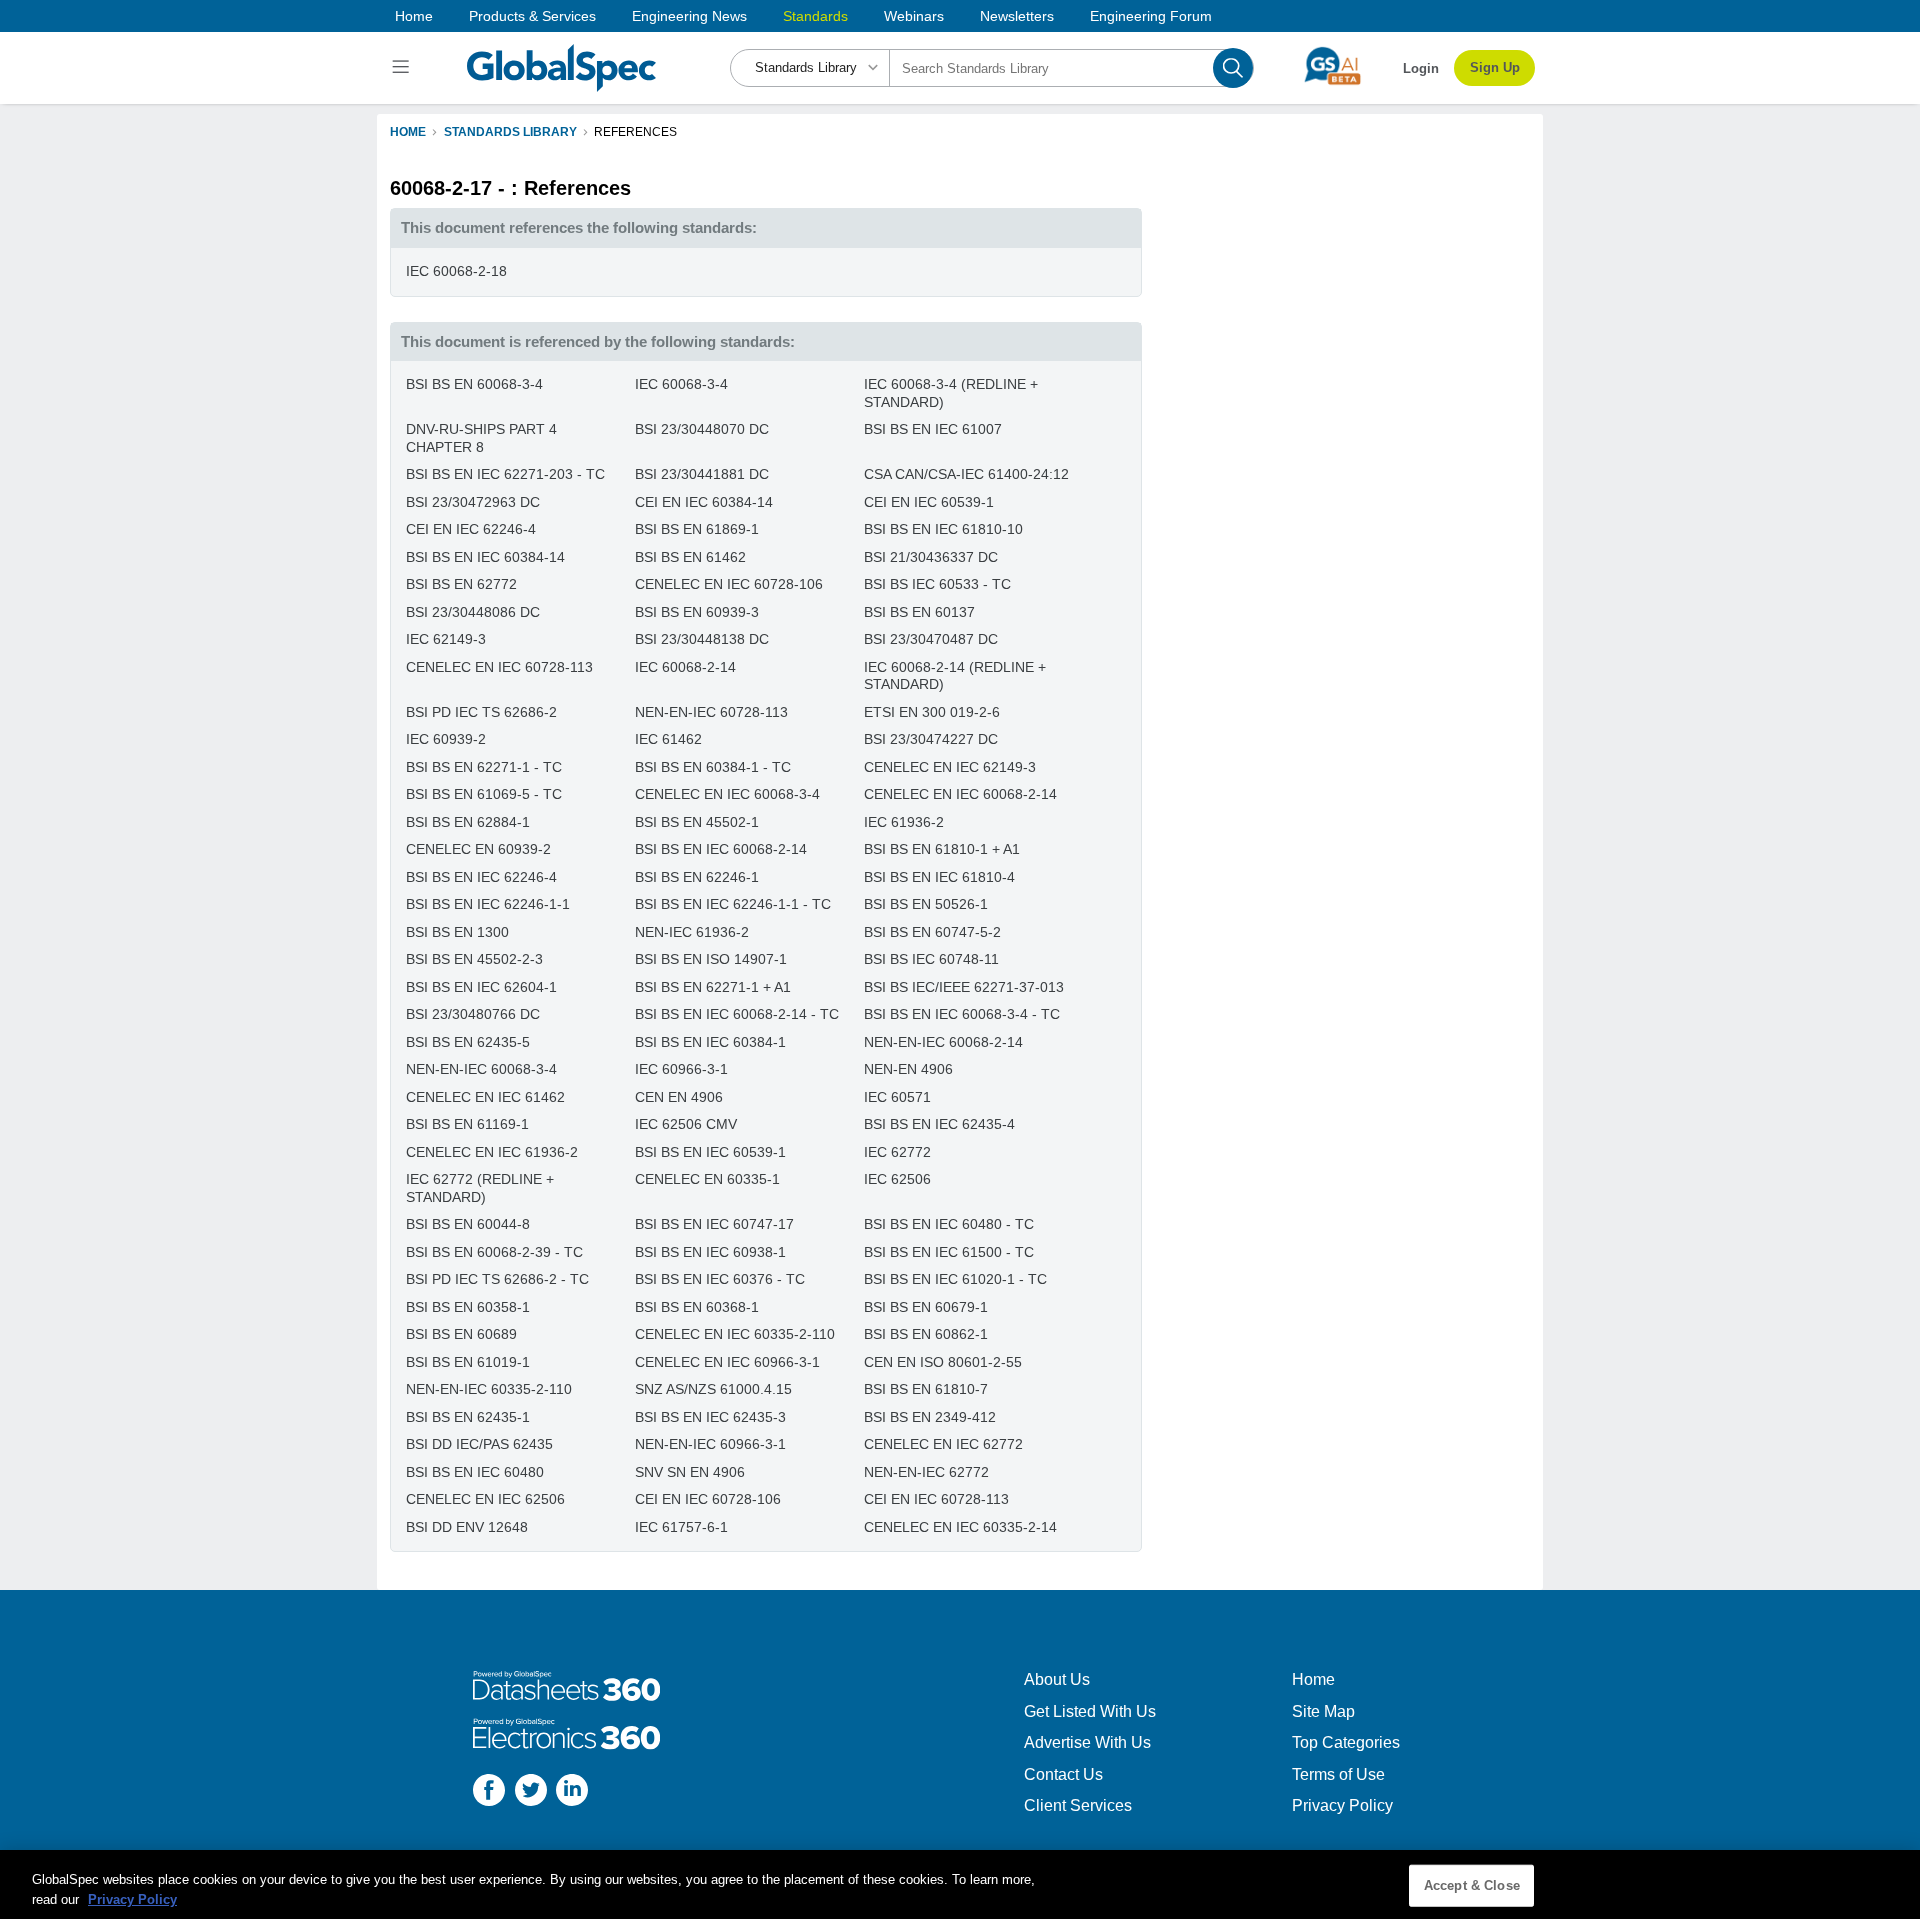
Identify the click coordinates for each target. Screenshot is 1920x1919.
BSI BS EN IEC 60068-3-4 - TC (962, 1014)
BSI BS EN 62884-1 (468, 822)
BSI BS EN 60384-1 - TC (713, 767)
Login (1421, 68)
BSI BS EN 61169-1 (467, 1124)
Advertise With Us (1087, 1742)
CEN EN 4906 (679, 1097)
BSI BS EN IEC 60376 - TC (720, 1279)
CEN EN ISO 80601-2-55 (943, 1362)
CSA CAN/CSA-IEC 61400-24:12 (966, 474)
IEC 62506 (897, 1179)
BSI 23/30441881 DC (702, 474)
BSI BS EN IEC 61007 (933, 429)
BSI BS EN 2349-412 (930, 1417)
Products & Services (532, 16)
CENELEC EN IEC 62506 (485, 1499)
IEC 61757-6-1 (681, 1527)
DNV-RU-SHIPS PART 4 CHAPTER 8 (481, 438)
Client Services (1078, 1805)
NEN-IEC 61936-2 (692, 932)
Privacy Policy (1342, 1805)
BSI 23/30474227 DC (931, 739)
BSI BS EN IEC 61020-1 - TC (955, 1279)
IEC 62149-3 (446, 639)
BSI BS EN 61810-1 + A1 (942, 849)
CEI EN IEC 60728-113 (936, 1499)
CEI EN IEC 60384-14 (704, 502)
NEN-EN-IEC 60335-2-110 (489, 1389)
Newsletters (1017, 16)
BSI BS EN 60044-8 (468, 1224)
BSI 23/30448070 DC (702, 429)
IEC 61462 (668, 739)
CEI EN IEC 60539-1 (929, 502)
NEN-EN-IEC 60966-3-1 (710, 1444)
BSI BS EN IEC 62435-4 (939, 1124)
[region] (960, 1884)
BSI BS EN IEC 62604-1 (481, 987)
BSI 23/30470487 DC (931, 639)
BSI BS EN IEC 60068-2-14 (721, 849)
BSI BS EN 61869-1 (697, 529)
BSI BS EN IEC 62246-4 (481, 877)
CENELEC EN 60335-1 (707, 1179)
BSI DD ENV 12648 (467, 1527)
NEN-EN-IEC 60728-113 (711, 712)
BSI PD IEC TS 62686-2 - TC (497, 1279)
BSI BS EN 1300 (457, 932)
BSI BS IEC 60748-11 (931, 959)
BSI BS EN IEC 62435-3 (710, 1417)
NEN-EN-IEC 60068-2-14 (943, 1042)
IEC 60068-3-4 (681, 384)
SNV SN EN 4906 (690, 1472)
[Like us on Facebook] (489, 1792)
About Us (1057, 1679)
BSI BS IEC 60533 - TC (937, 584)
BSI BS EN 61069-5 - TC (484, 794)
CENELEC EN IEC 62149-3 (950, 767)
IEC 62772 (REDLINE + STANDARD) (480, 1188)
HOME (408, 132)
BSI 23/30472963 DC (473, 502)
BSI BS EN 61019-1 (468, 1362)
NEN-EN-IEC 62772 (926, 1472)
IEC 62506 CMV (686, 1124)
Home (414, 16)
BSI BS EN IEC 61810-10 (943, 529)
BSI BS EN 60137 (919, 612)
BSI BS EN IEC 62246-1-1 (488, 904)
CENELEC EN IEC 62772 (943, 1444)
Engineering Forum (1151, 16)
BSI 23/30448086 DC (473, 612)
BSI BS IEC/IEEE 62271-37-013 (964, 987)
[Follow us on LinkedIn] (572, 1792)
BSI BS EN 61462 (690, 557)
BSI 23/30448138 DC (702, 639)
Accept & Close (1472, 1885)
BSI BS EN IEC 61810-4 (939, 877)
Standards (815, 16)
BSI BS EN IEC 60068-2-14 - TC (737, 1014)
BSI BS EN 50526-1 (926, 904)
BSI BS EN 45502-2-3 (474, 959)
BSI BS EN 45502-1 (697, 822)
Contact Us (1063, 1774)
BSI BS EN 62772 (461, 584)
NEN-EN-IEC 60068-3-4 (481, 1069)
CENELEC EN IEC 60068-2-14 (960, 794)
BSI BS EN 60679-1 (926, 1307)
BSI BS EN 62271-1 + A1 (713, 987)
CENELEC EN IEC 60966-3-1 (727, 1362)
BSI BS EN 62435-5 (468, 1042)
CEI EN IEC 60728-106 (708, 1499)
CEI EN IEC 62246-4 (471, 529)
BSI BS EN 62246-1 (697, 877)
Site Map (1323, 1711)
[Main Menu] (403, 68)
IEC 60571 (897, 1097)
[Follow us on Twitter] (531, 1792)
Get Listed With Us (1090, 1711)
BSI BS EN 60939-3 (697, 612)
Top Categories (1346, 1742)
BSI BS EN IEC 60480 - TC (949, 1224)
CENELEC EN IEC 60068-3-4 (727, 794)
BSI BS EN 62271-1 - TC (484, 767)
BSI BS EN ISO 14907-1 (711, 959)
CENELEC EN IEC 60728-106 (729, 584)
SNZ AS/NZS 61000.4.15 (713, 1389)
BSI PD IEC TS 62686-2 (481, 712)
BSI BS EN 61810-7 (926, 1389)
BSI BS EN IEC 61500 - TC (949, 1252)
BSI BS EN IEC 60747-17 (714, 1224)
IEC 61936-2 (904, 822)
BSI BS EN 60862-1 (926, 1334)
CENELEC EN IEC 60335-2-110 (735, 1334)
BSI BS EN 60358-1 (468, 1307)
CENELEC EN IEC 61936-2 (492, 1152)
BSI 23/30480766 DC (473, 1014)
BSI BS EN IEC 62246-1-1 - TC (733, 904)
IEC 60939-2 (446, 739)
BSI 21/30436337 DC (931, 557)
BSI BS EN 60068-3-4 (474, 384)
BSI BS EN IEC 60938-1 (710, 1252)
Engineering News (689, 16)
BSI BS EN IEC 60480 (475, 1472)
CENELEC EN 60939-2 (478, 849)
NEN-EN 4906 (908, 1069)
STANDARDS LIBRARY (510, 132)
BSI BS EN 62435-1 (468, 1417)
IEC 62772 (897, 1152)
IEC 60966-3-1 (681, 1069)
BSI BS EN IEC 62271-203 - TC (505, 474)
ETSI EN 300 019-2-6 (932, 712)
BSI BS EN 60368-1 (697, 1307)
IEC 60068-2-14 (685, 667)
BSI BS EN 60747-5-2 (932, 932)
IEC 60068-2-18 (456, 271)
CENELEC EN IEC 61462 (485, 1097)
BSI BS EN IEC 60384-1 (710, 1042)
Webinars (914, 16)
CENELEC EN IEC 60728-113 (499, 667)
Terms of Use (1338, 1774)
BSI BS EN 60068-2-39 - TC (494, 1252)
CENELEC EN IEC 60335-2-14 (960, 1527)
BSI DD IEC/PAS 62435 (479, 1444)
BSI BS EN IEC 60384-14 (485, 557)
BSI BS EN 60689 (461, 1334)
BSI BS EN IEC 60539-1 (710, 1152)
